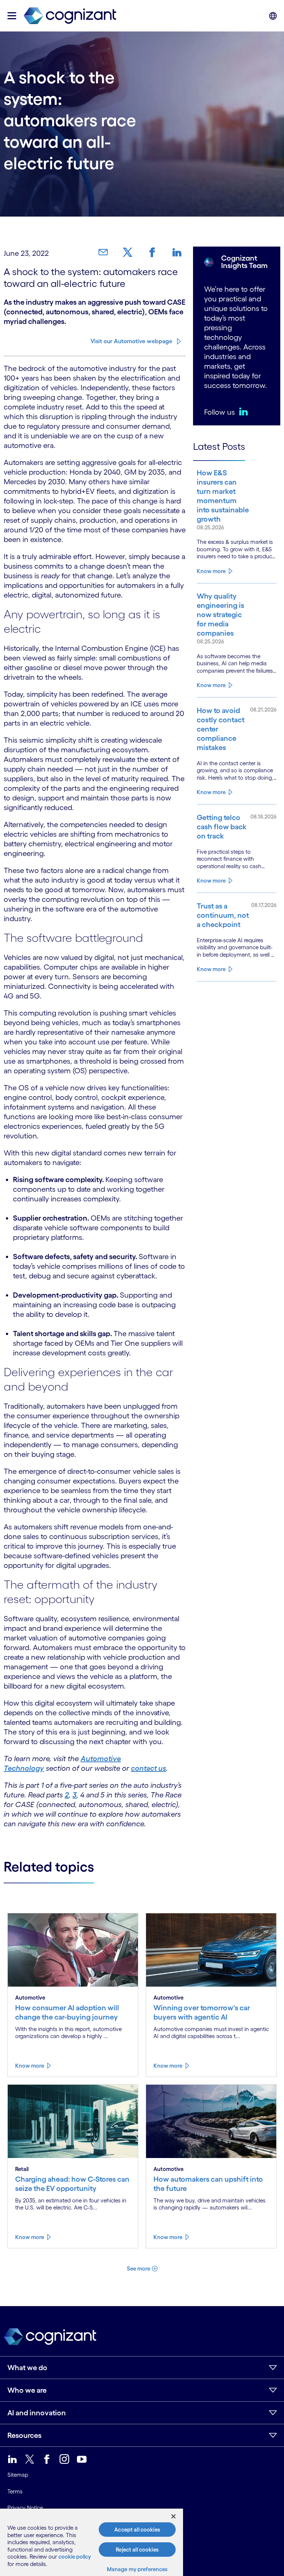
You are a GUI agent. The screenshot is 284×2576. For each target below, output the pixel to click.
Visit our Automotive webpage (131, 341)
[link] (106, 252)
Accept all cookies (137, 2530)
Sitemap (18, 2475)
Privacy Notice (25, 2508)
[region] (92, 2542)
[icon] (12, 16)
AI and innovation (37, 2413)
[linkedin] (245, 411)
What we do (27, 2368)
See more (138, 2269)
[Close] (173, 2516)
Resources (24, 2435)
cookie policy (75, 2557)
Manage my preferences (137, 2569)
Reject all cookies (137, 2550)
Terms (15, 2491)
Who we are (27, 2390)
